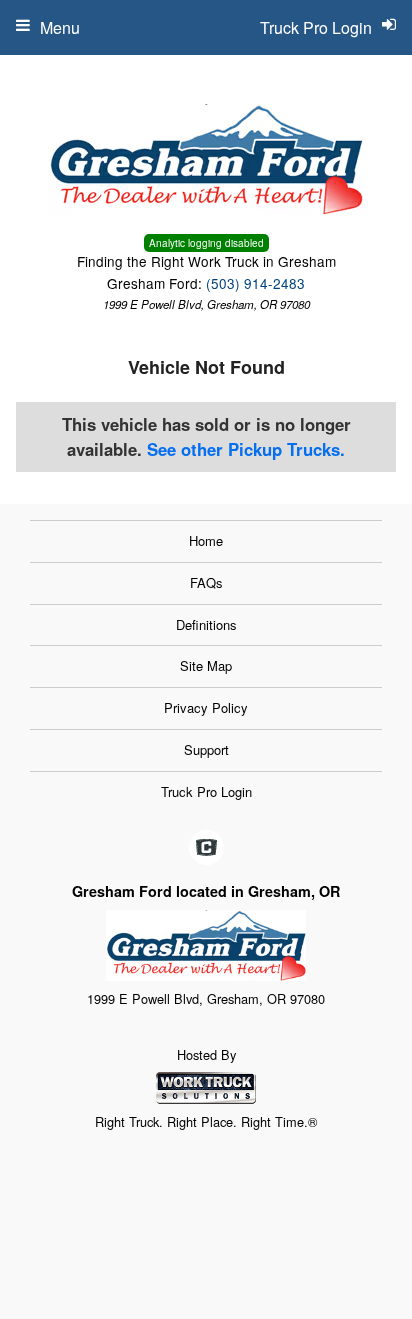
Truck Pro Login (206, 791)
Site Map (206, 665)
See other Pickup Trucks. (246, 449)
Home (206, 540)
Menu (60, 27)
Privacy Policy (206, 707)
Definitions (206, 624)
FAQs (206, 582)
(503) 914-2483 (255, 283)
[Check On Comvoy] (206, 848)
